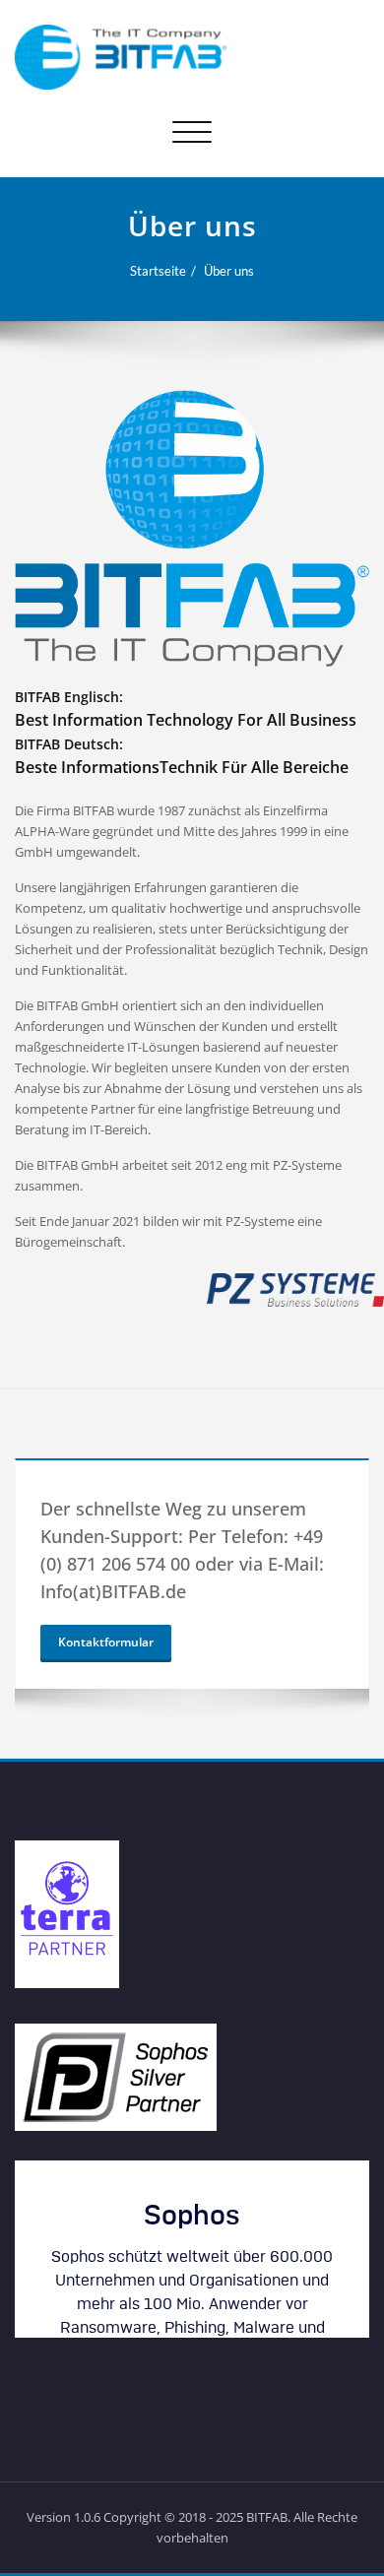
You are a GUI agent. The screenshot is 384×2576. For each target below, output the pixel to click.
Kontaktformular (106, 1642)
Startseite (158, 271)
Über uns (229, 271)
